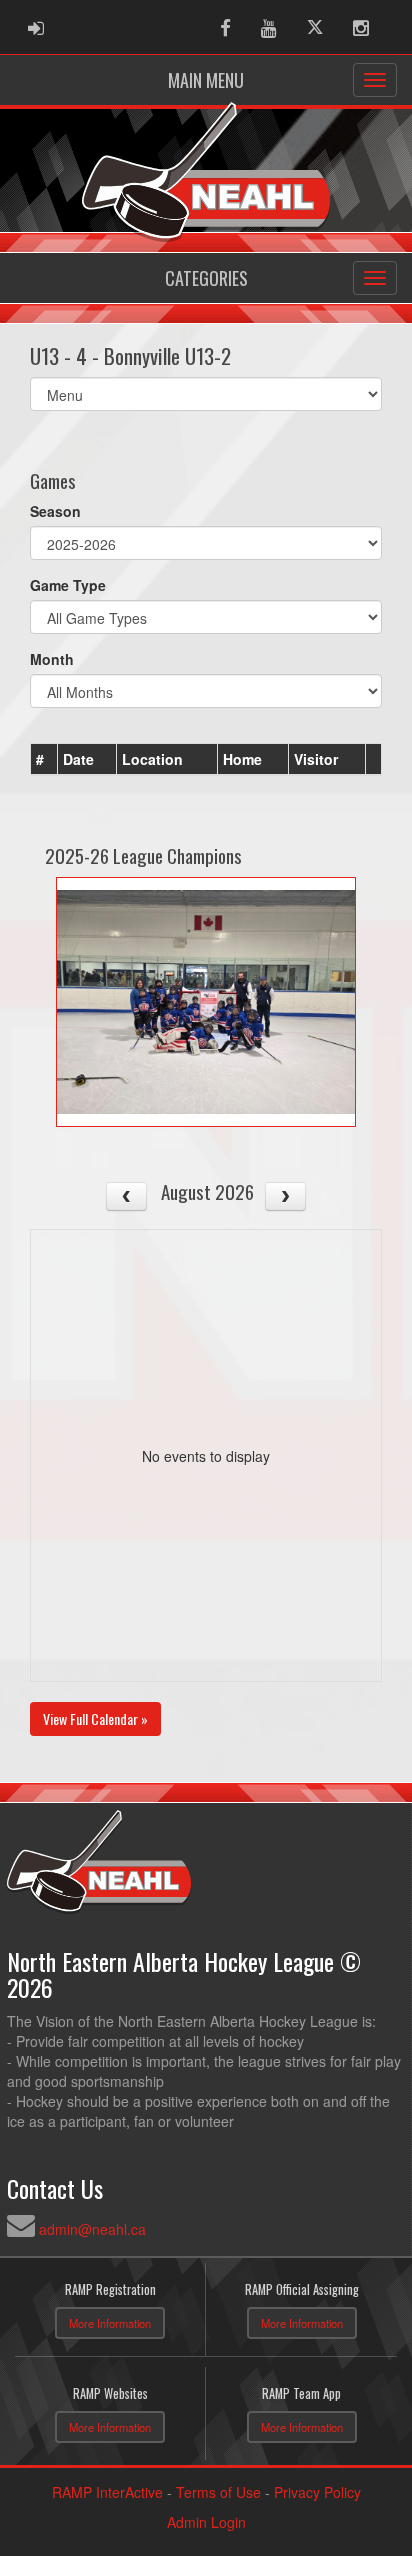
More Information (110, 2323)
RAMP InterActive (107, 2492)
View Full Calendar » (95, 1718)
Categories (206, 278)
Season (55, 511)
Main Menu (206, 80)
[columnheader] (44, 760)
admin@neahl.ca (92, 2229)
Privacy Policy (317, 2492)
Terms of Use (218, 2492)
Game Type (68, 585)
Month (52, 659)
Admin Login (206, 2522)
